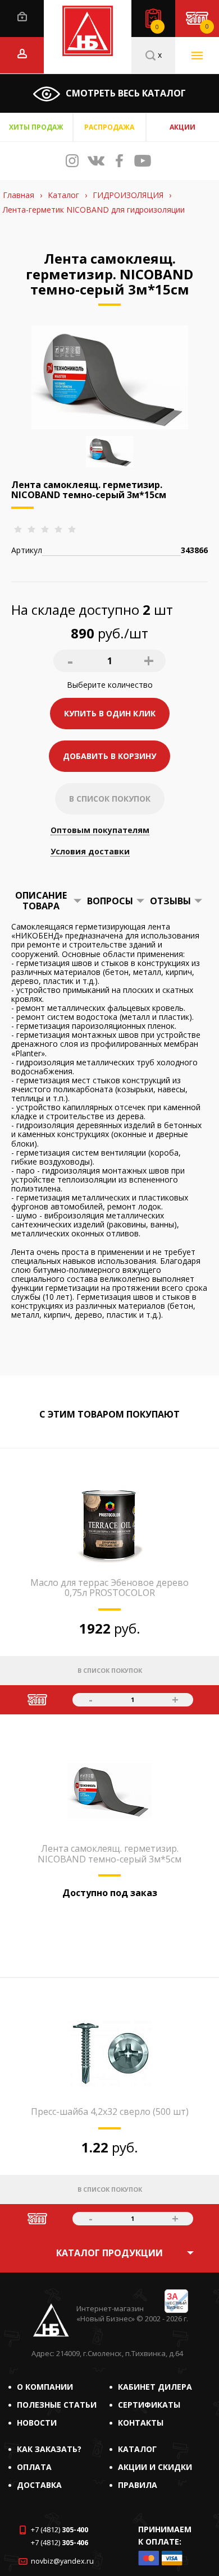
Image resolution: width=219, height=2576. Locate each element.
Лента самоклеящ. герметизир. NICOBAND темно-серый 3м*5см (109, 1853)
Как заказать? (49, 2449)
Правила (138, 2485)
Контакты (141, 2423)
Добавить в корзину (109, 756)
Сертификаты (149, 2405)
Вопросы (110, 901)
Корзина (207, 26)
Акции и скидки (155, 2467)
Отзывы (170, 901)
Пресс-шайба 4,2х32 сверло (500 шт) (110, 2112)
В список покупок (110, 799)
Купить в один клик (110, 713)
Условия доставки (90, 852)
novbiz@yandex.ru (62, 2561)
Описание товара (41, 900)
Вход (22, 17)
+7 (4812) (60, 2530)
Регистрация (22, 54)
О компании (45, 2387)
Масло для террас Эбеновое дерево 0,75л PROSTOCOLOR (109, 1588)
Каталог (137, 2449)
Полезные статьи (57, 2405)
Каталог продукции (109, 2253)
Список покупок (157, 27)
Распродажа (109, 127)
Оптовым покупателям (100, 831)
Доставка (39, 2485)
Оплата (34, 2467)
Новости (37, 2423)
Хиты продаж (36, 127)
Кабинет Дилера (155, 2387)
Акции (182, 127)
